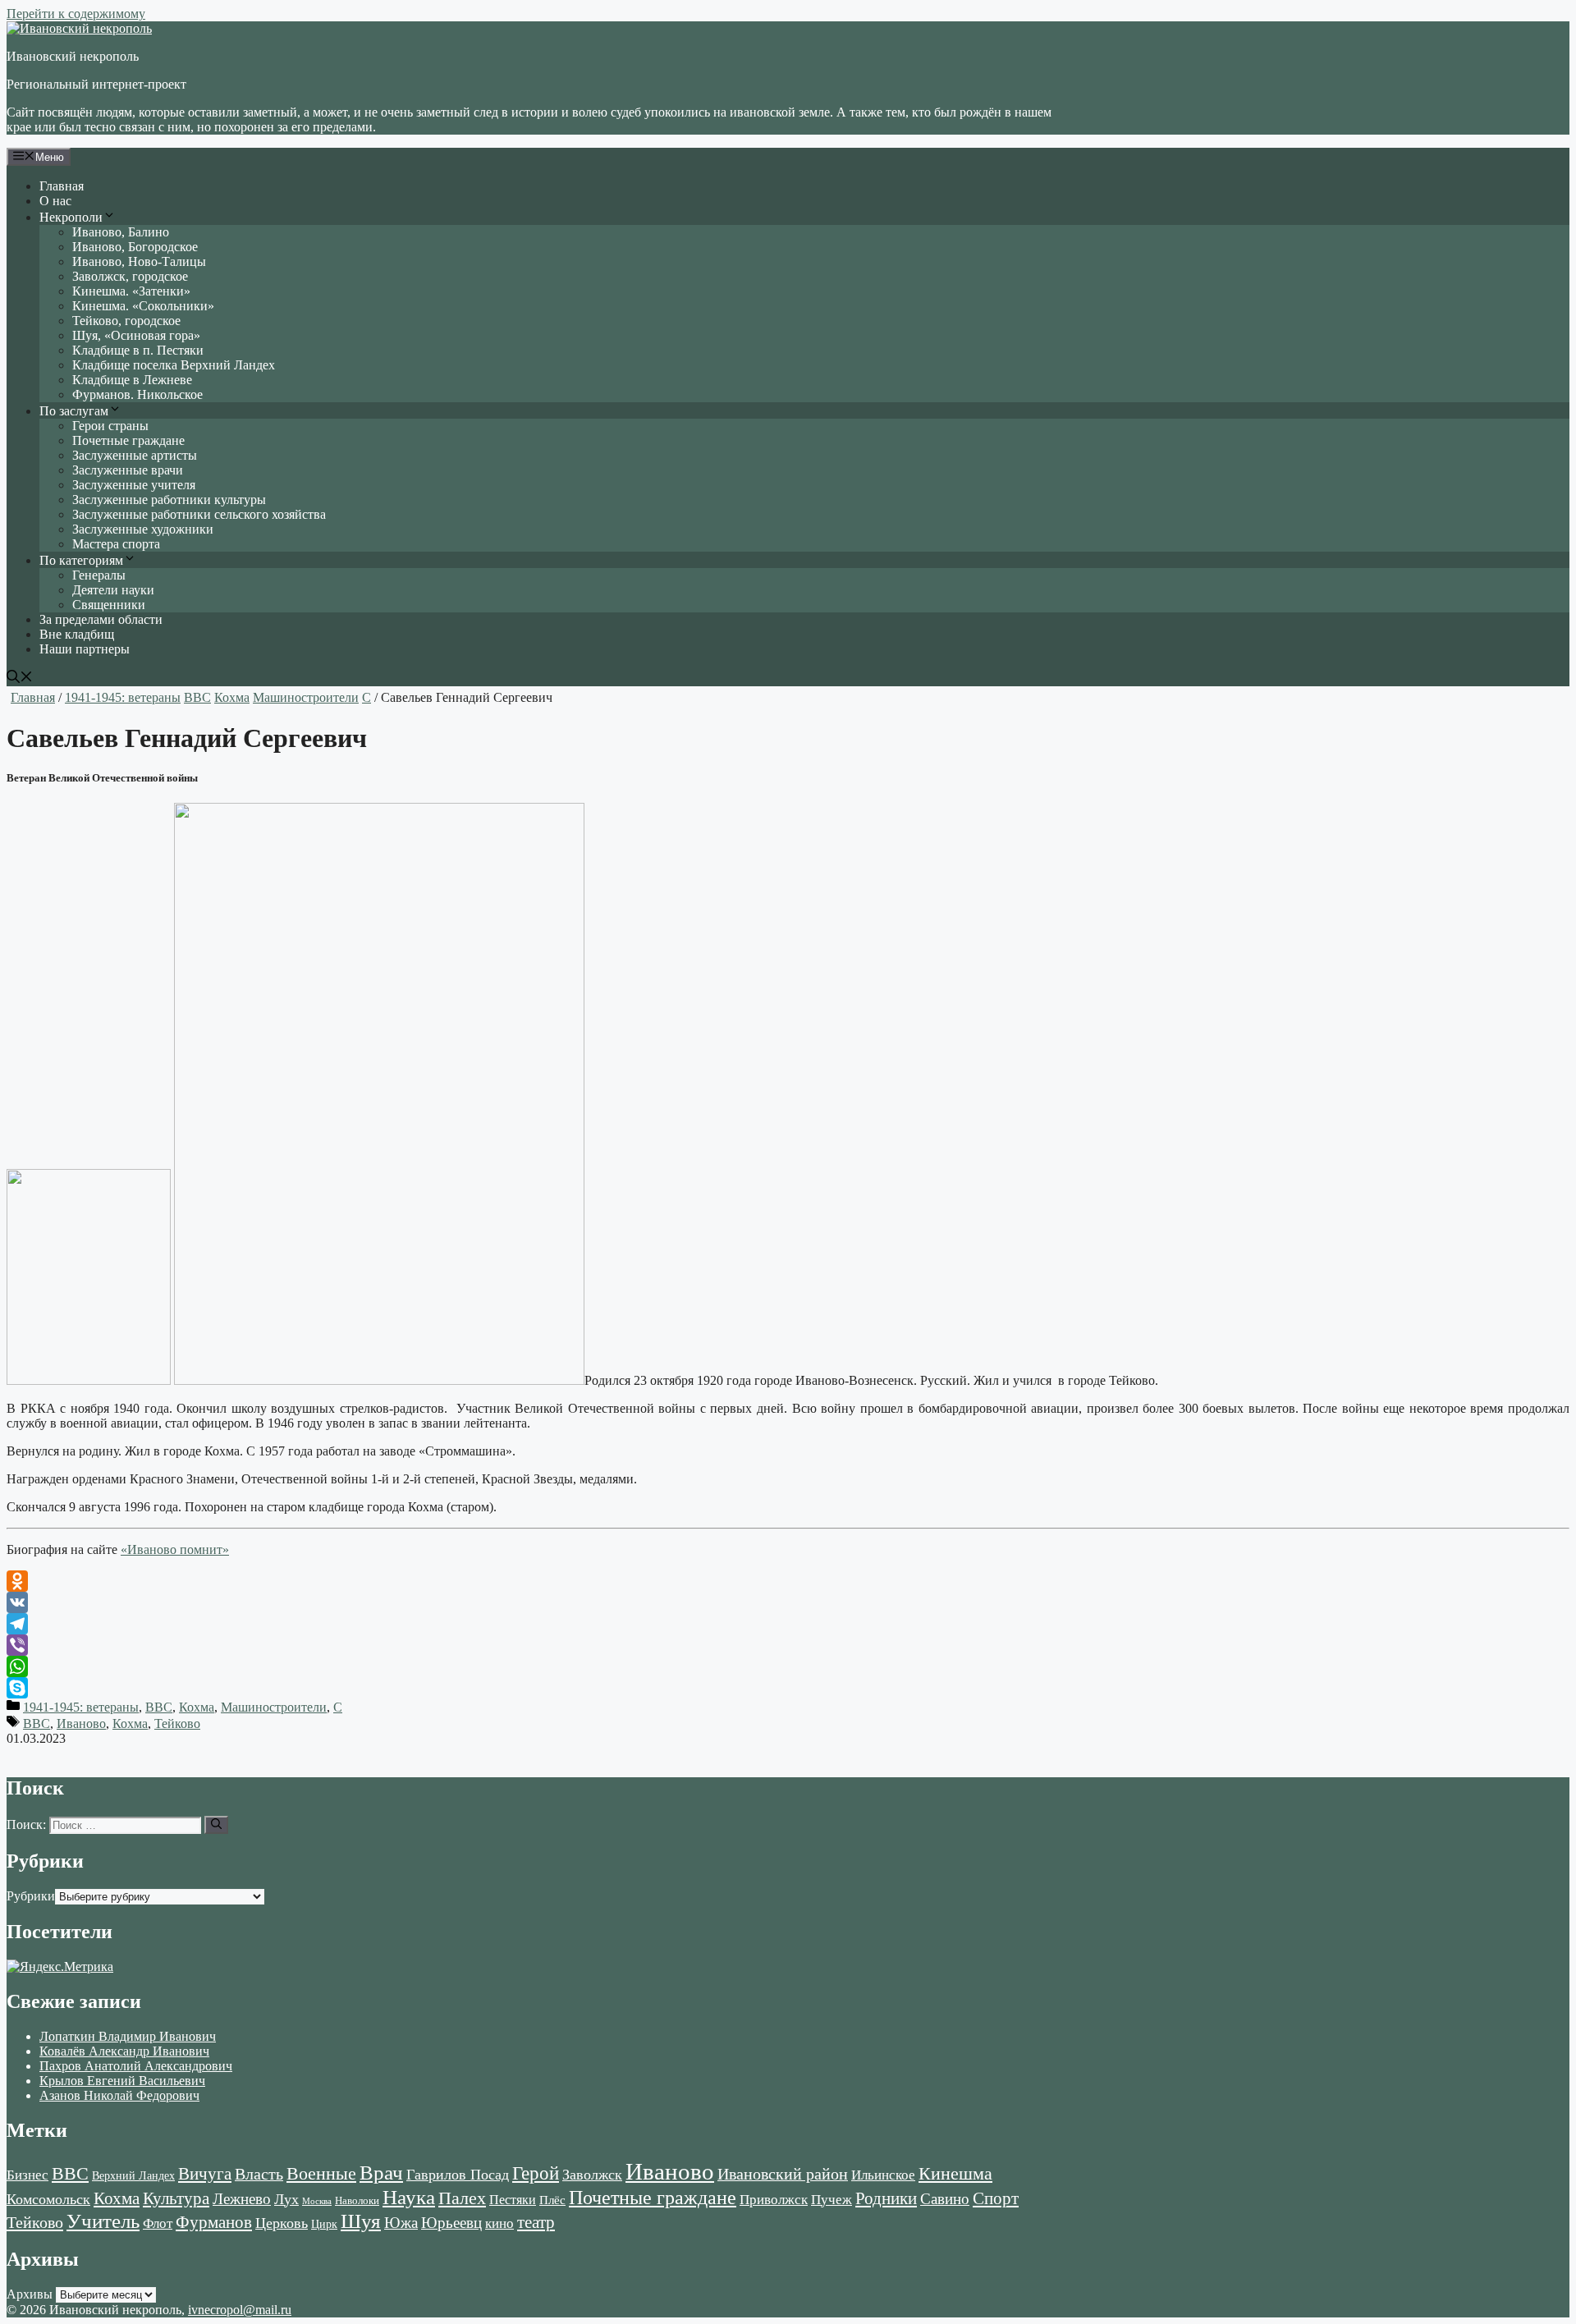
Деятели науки (113, 590)
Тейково (177, 1724)
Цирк (324, 2224)
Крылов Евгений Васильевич (122, 2081)
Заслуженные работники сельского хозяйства (199, 514)
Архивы (30, 2294)
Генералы (99, 575)
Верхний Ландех (133, 2175)
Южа (401, 2223)
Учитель (103, 2221)
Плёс (552, 2200)
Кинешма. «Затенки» (131, 291)
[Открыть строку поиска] (20, 678)
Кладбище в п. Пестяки (138, 350)
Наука (409, 2197)
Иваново (81, 1724)
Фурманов (214, 2222)
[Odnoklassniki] (788, 1581)
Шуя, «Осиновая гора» (136, 335)
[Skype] (788, 1688)
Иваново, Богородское (135, 247)
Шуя (361, 2221)
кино (499, 2223)
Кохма (232, 697)
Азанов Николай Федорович (119, 2095)
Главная (62, 186)
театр (536, 2222)
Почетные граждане (128, 440)
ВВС (197, 697)
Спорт (996, 2198)
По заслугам (74, 411)
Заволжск (592, 2175)
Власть (259, 2174)
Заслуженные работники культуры (169, 500)
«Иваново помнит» (175, 1549)
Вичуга (205, 2174)
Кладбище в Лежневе (132, 380)
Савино (945, 2199)
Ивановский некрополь (73, 56)
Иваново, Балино (121, 232)
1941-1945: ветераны (123, 697)
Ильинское (883, 2175)
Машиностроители (306, 697)
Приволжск (774, 2200)
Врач (381, 2173)
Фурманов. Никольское (137, 394)
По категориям (81, 560)
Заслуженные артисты (135, 455)
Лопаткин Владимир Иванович (128, 2036)
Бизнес (27, 2175)
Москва (317, 2201)
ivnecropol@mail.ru (240, 2310)
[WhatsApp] (788, 1666)
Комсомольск (48, 2199)
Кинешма (955, 2173)
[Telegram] (788, 1624)
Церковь (282, 2223)
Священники (109, 605)
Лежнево (242, 2199)
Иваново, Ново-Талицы (139, 261)
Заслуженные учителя (134, 485)
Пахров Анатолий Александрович (136, 2066)
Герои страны (110, 426)
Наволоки (357, 2201)
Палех (462, 2198)
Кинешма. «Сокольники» (143, 306)
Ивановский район (783, 2174)
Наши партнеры (85, 649)
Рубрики (31, 1896)
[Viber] (788, 1645)
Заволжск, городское (130, 276)
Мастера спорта (116, 544)
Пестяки (513, 2200)
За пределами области (101, 619)
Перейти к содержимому (76, 14)
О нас (55, 201)
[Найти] (216, 1825)
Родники (886, 2198)
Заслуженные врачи (128, 470)
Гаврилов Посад (458, 2175)
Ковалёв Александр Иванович (124, 2051)
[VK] (788, 1602)
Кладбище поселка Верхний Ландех (174, 365)
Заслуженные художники (143, 529)
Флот (158, 2223)
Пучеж (832, 2199)
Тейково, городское (126, 321)
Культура (176, 2198)
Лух (286, 2199)
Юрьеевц (451, 2223)
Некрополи (71, 217)
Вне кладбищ (77, 634)
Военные (321, 2173)
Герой (536, 2173)
